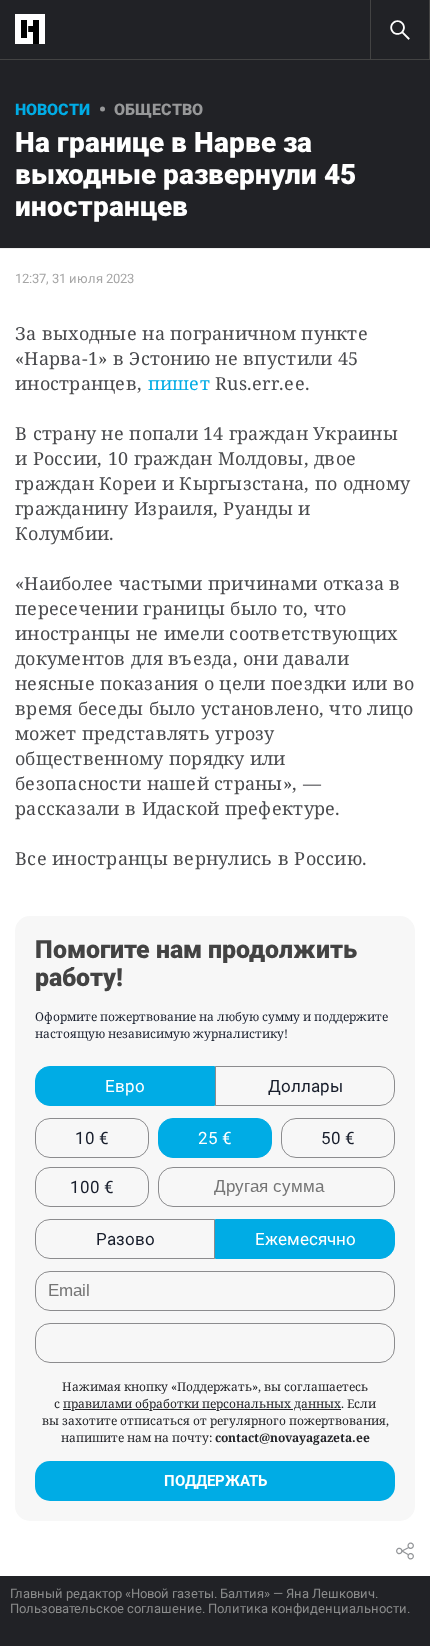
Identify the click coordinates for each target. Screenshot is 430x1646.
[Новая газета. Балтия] (35, 29)
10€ (92, 1138)
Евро (125, 1086)
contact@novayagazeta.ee (292, 1437)
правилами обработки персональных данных (202, 1403)
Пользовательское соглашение (106, 1608)
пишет (179, 383)
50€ (338, 1138)
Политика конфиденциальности (307, 1608)
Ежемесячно (305, 1239)
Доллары (305, 1086)
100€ (92, 1187)
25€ (215, 1138)
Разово (125, 1239)
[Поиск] (400, 30)
